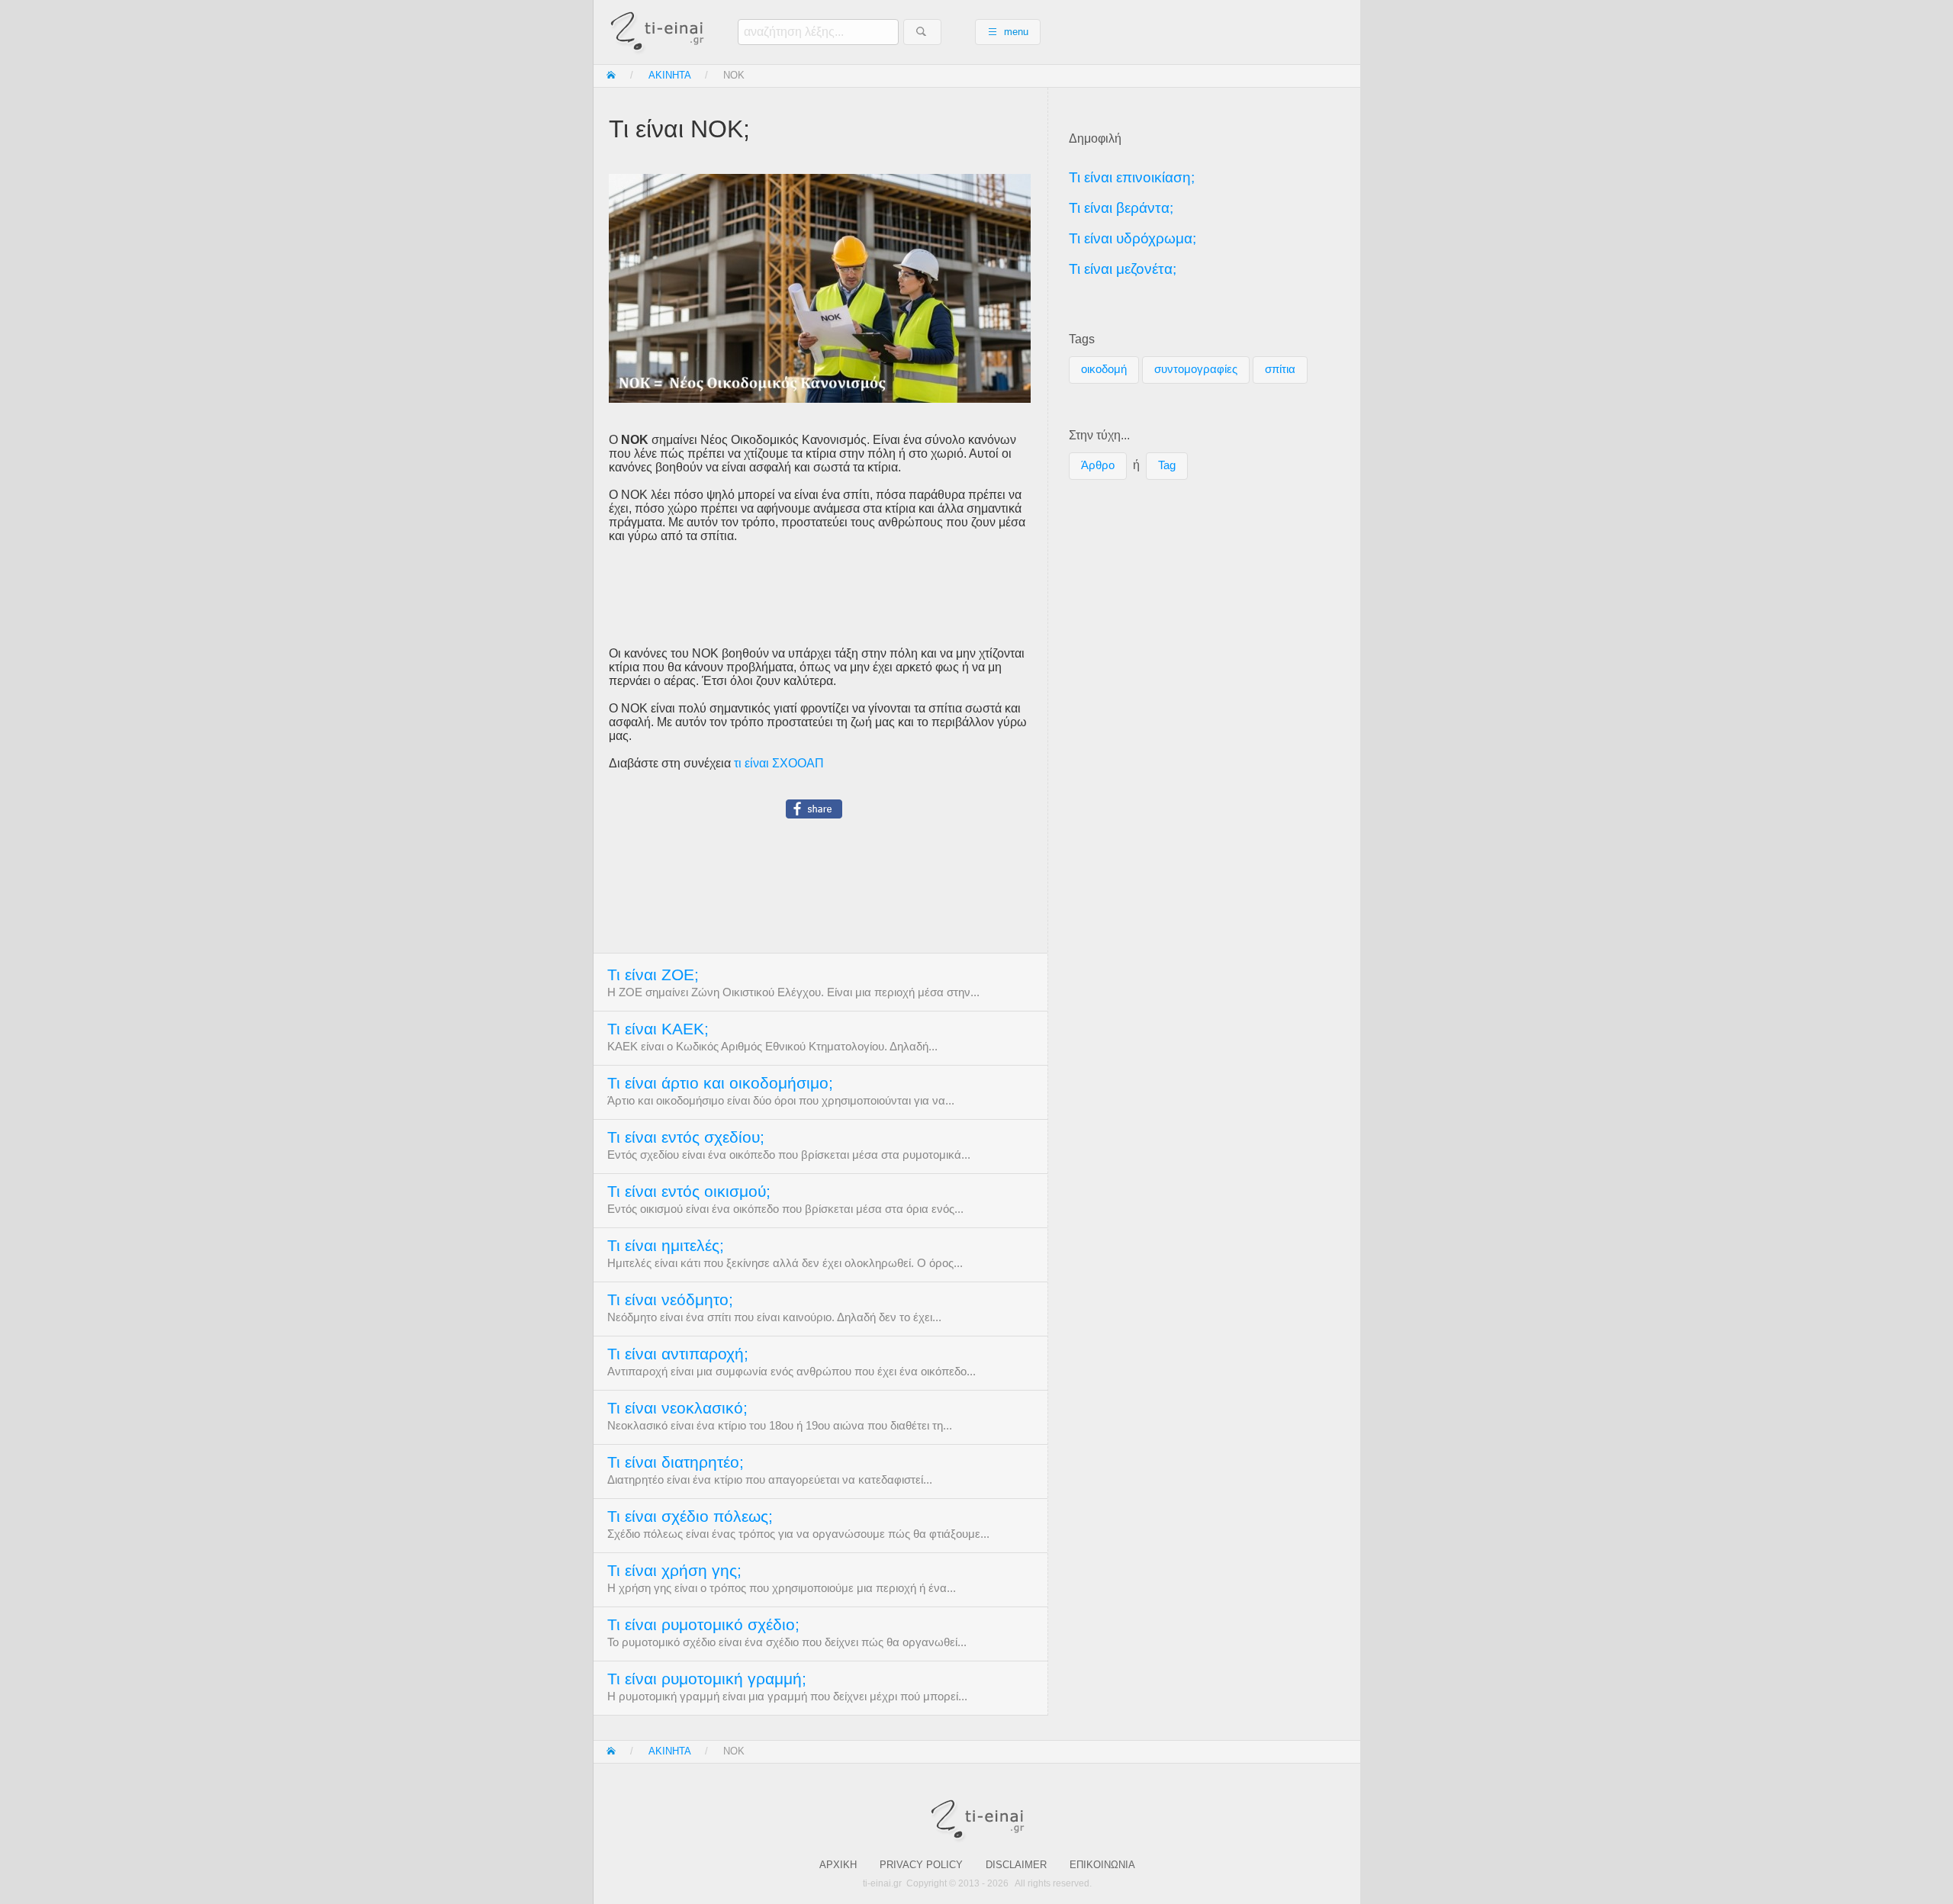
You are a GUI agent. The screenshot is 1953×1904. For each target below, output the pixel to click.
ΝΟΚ (734, 75)
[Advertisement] (820, 595)
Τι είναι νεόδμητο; (670, 1300)
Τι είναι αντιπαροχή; (678, 1354)
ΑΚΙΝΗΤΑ (670, 75)
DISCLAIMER (1016, 1865)
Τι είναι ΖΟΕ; (653, 975)
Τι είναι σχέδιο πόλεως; (690, 1516)
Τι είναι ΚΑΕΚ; (658, 1029)
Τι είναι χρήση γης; (674, 1571)
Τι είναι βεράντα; (1121, 208)
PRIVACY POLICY (921, 1865)
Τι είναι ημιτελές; (666, 1246)
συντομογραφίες (1196, 369)
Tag (1167, 465)
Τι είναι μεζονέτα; (1123, 269)
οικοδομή (1104, 369)
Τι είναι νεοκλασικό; (677, 1408)
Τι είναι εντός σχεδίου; (686, 1137)
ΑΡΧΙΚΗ (838, 1865)
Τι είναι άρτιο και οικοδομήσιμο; (720, 1083)
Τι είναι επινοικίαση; (1132, 177)
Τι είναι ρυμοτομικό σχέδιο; (703, 1625)
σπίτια (1280, 369)
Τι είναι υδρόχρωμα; (1133, 238)
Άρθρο (1098, 465)
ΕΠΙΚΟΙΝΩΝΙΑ (1102, 1865)
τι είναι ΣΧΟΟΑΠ (779, 763)
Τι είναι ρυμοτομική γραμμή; (707, 1679)
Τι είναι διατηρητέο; (676, 1462)
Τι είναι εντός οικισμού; (689, 1192)
